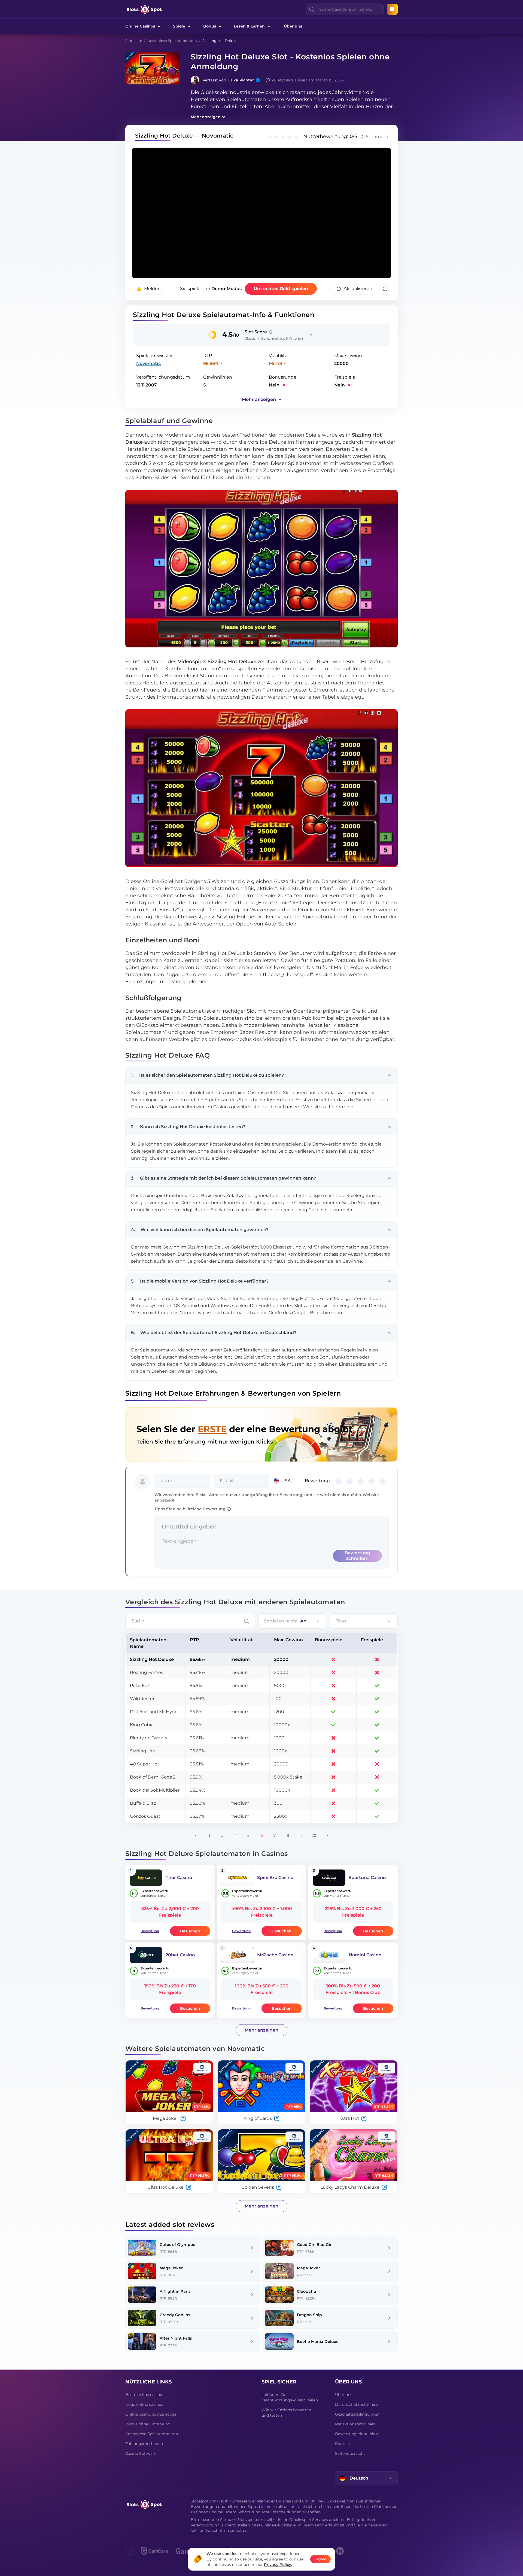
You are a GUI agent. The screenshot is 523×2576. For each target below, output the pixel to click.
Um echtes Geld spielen (281, 289)
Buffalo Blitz (143, 1803)
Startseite (134, 41)
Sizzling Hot (143, 1751)
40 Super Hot (145, 1764)
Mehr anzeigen (206, 117)
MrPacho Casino (275, 1955)
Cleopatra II (308, 2291)
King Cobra (142, 1725)
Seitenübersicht (350, 2453)
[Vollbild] (385, 289)
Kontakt (343, 2444)
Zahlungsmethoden (144, 2444)
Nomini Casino (365, 1955)
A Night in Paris (175, 2291)
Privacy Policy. (278, 2565)
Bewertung (150, 1931)
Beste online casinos (145, 2395)
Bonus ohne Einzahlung (148, 2424)
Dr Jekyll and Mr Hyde (154, 1712)
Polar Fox (140, 1686)
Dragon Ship (309, 2315)
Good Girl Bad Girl (315, 2245)
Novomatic (148, 363)
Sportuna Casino (367, 1878)
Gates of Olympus (177, 2245)
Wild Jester (142, 1699)
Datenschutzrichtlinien (357, 2404)
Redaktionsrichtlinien (355, 2424)
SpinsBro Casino (275, 1878)
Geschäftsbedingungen (357, 2414)
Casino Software (141, 2453)
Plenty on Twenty (149, 1738)
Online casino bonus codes (151, 2414)
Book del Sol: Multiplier (155, 1790)
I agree (320, 2559)
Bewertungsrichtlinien (356, 2434)
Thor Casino (179, 1878)
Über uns (293, 26)
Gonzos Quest (145, 1816)
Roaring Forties (147, 1672)
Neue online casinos (144, 2404)
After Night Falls (176, 2338)
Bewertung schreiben (357, 1556)
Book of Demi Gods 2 (153, 1777)
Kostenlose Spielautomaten (172, 41)
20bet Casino (180, 1955)
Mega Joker (171, 2268)
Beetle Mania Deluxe (318, 2341)
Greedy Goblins (175, 2315)
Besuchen (190, 1931)
